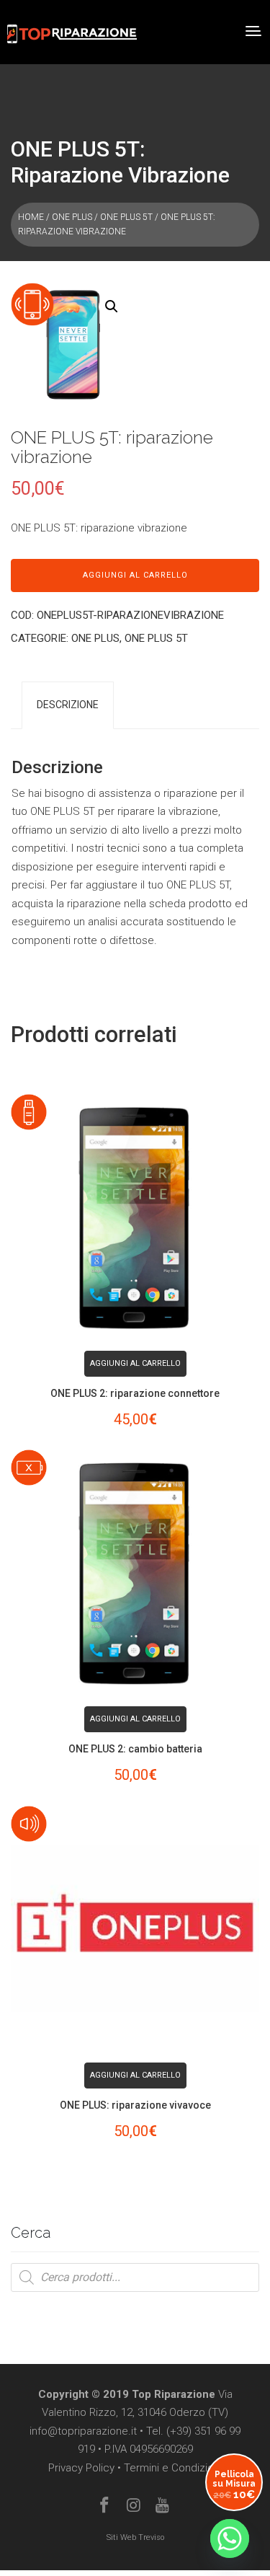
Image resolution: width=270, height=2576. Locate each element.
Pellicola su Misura (234, 2485)
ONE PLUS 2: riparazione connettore (135, 1393)
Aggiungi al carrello (135, 575)
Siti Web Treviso (135, 2537)
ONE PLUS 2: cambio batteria (135, 1749)
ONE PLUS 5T (126, 217)
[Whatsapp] (230, 2538)
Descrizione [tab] (68, 705)
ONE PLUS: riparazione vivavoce (135, 2105)
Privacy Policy (81, 2468)
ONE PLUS (72, 217)
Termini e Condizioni (173, 2468)
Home (31, 217)
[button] (112, 306)
